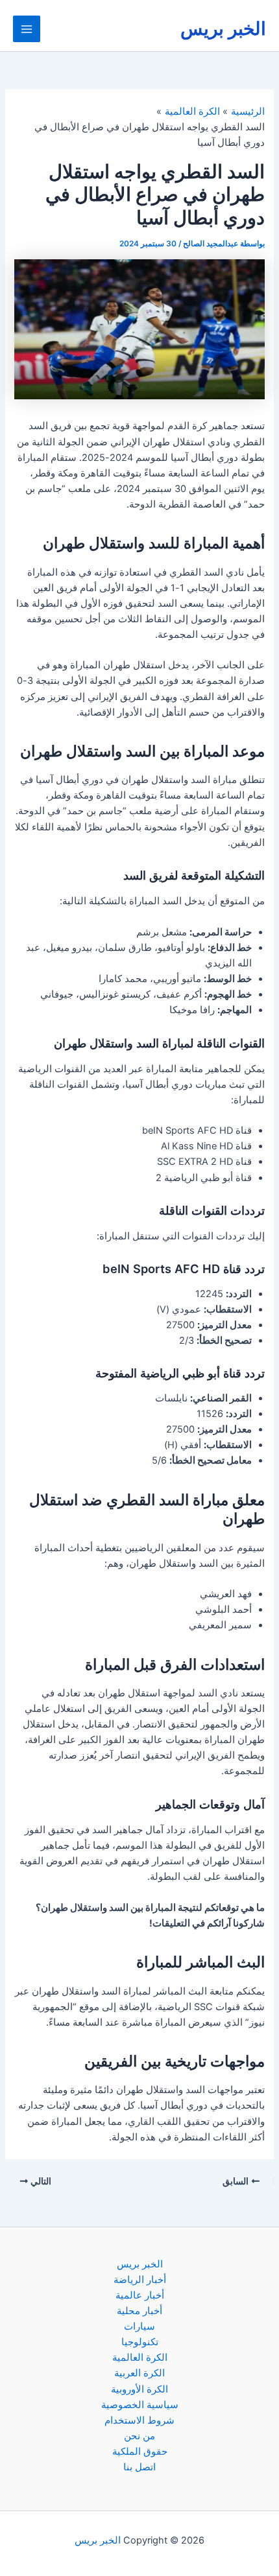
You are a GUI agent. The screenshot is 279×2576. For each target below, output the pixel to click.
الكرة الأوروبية (139, 2389)
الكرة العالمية (140, 2358)
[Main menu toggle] (27, 29)
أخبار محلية (139, 2311)
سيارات (139, 2326)
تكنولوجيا (140, 2342)
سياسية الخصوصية (140, 2405)
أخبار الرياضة (140, 2280)
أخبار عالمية (140, 2295)
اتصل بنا (139, 2467)
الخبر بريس (223, 29)
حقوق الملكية (140, 2452)
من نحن (139, 2436)
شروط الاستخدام (139, 2420)
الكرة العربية (139, 2373)
